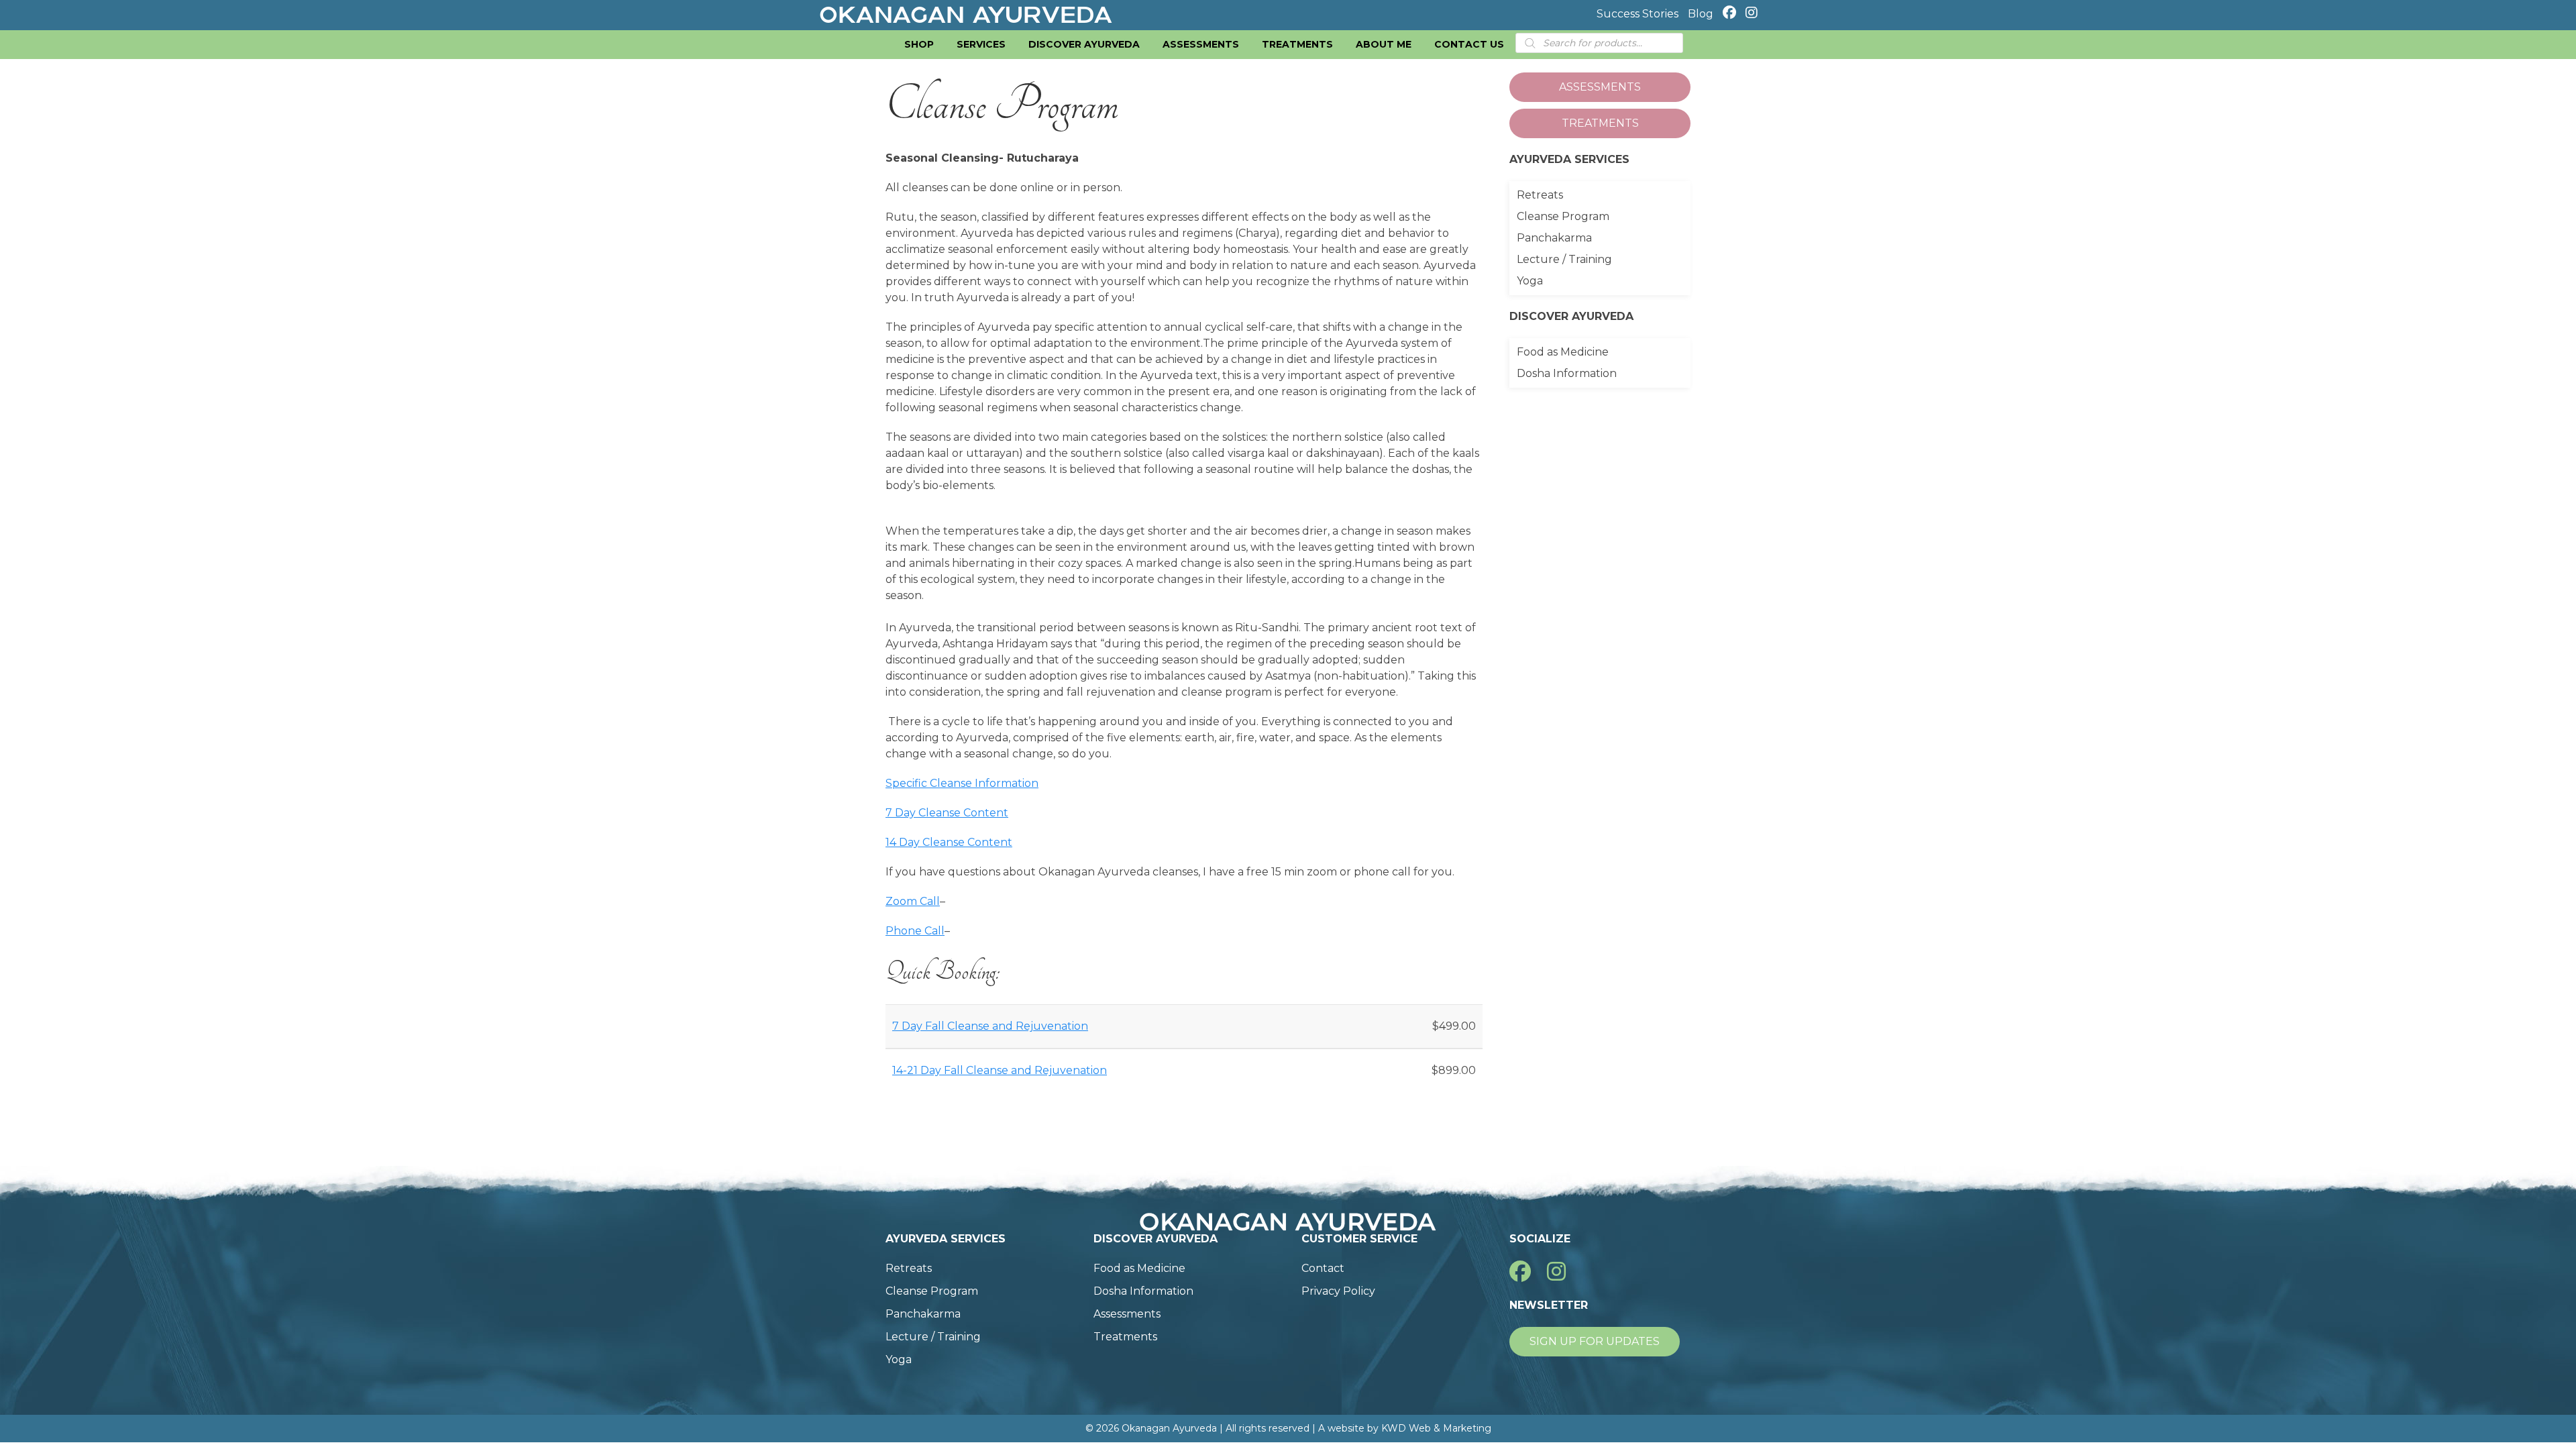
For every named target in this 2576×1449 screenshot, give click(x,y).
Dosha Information (1567, 373)
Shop (919, 44)
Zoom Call (913, 901)
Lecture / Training (1564, 259)
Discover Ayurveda (1084, 44)
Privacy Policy (1338, 1291)
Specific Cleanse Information (962, 783)
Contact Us (1469, 44)
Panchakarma (1554, 238)
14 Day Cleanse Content (949, 842)
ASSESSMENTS (1600, 87)
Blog (1701, 14)
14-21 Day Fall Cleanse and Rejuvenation (1000, 1070)
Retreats (1540, 195)
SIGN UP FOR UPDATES (1595, 1341)
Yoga (1530, 281)
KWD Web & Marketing (1436, 1428)
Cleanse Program (1563, 216)
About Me (1384, 44)
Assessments (1201, 44)
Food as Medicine (1563, 352)
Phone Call (915, 931)
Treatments (1297, 44)
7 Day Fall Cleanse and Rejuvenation (990, 1026)
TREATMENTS (1600, 123)
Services (981, 44)
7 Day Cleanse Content (947, 813)
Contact (1323, 1268)
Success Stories (1638, 14)
